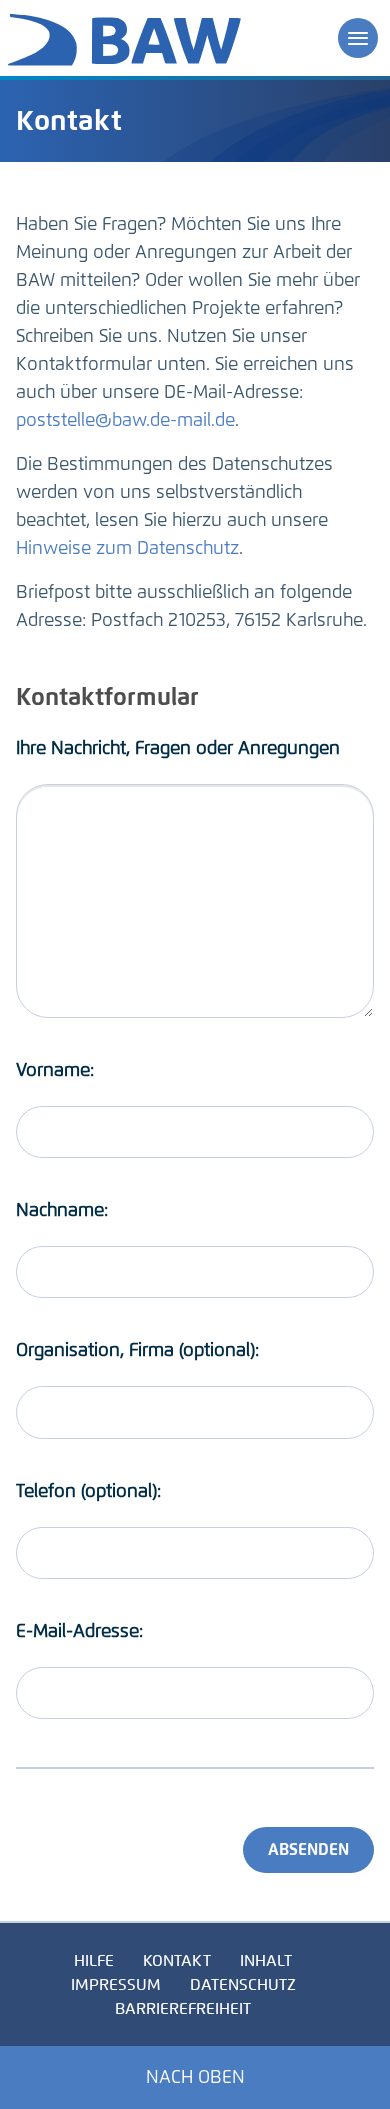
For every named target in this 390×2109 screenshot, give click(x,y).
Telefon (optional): (88, 1491)
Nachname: (62, 1210)
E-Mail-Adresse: (79, 1631)
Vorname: (55, 1070)
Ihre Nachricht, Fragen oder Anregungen (178, 748)
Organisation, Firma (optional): (137, 1350)
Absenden (308, 1849)
